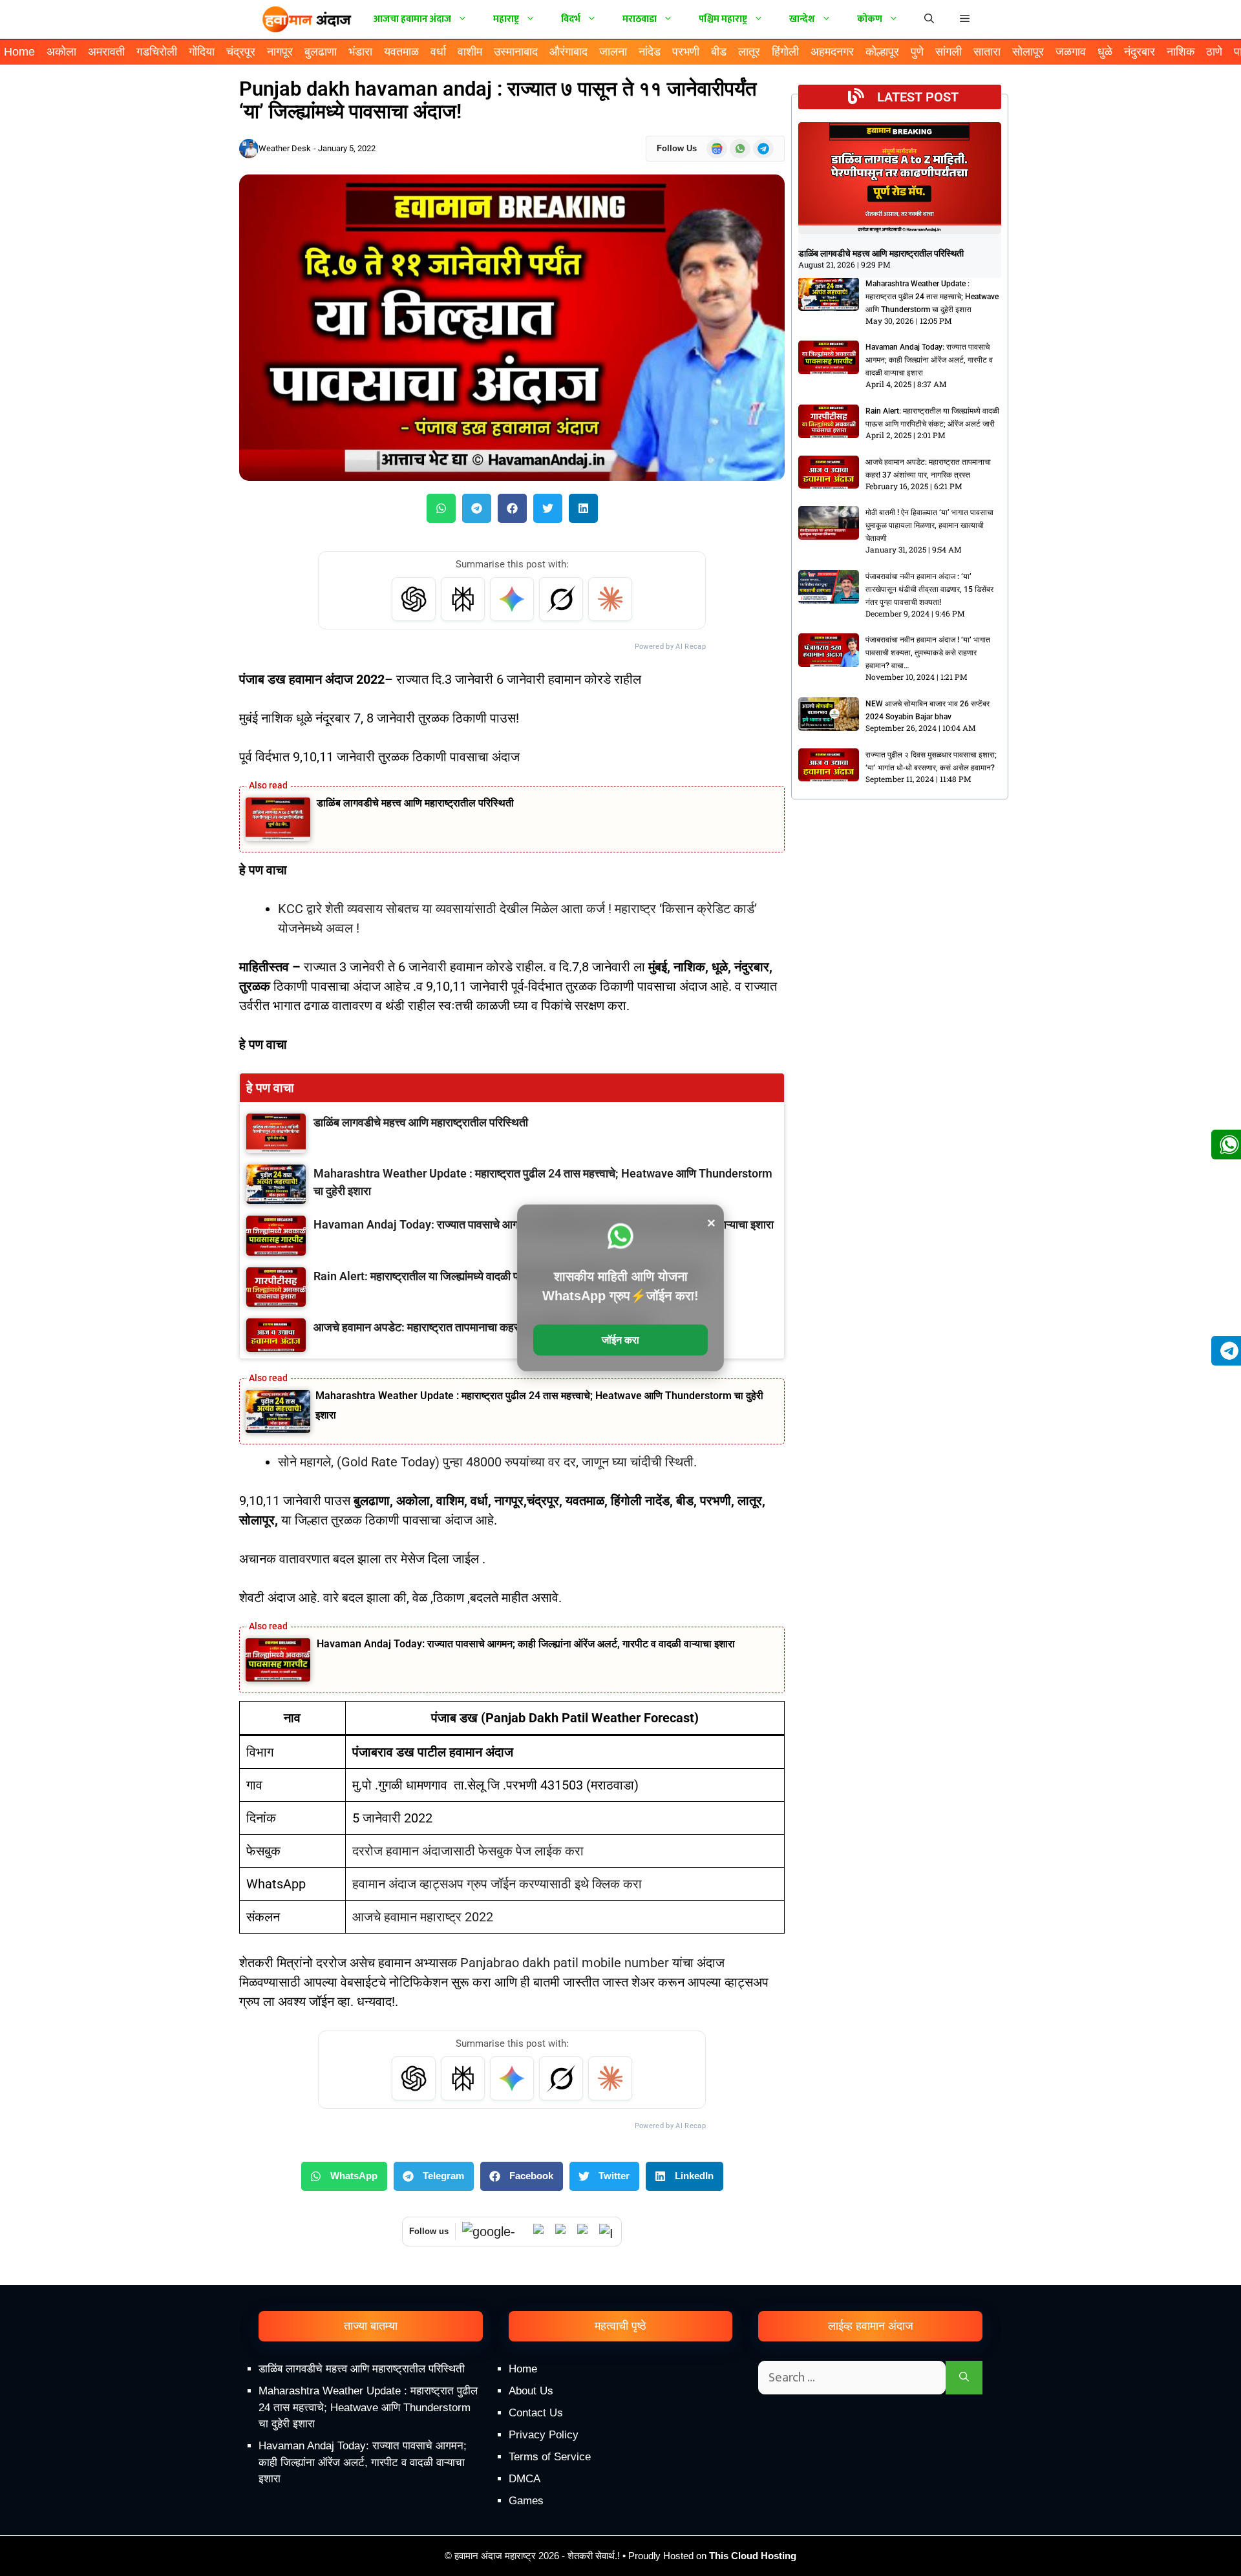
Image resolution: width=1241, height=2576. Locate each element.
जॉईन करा (620, 1340)
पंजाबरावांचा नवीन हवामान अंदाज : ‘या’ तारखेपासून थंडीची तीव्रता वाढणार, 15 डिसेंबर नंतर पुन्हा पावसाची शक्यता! (929, 589)
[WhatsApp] (541, 2232)
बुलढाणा (321, 52)
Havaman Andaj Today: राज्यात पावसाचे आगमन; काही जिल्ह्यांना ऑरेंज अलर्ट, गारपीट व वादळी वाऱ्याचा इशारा (526, 1644)
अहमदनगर (832, 52)
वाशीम (470, 52)
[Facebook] (585, 2232)
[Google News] (494, 2232)
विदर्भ (571, 19)
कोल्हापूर (882, 52)
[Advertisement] (620, 2466)
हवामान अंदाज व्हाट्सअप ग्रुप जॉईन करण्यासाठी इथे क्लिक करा (497, 1884)
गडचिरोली (157, 52)
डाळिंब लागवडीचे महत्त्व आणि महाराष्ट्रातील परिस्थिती (415, 803)
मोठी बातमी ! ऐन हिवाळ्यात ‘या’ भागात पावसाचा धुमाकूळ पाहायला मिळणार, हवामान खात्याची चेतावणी (929, 525)
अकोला (61, 52)
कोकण (870, 19)
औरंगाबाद (568, 52)
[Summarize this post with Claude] (610, 599)
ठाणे (1214, 52)
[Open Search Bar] (929, 19)
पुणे (917, 52)
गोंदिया (202, 52)
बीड (719, 52)
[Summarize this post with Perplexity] (463, 599)
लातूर (749, 52)
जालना (613, 52)
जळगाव (1071, 52)
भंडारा (360, 52)
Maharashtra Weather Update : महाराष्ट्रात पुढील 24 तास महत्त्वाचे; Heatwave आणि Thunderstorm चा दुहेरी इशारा (932, 297)
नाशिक (1181, 52)
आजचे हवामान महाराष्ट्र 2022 (423, 1917)
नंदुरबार (1140, 52)
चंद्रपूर (241, 52)
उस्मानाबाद (516, 52)
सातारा (987, 52)
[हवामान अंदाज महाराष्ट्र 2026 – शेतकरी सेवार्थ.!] (307, 19)
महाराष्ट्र (506, 19)
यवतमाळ (401, 52)
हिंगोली (785, 52)
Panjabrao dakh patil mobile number (565, 1963)
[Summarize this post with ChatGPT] (414, 599)
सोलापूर (1028, 52)
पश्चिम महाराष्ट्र (723, 19)
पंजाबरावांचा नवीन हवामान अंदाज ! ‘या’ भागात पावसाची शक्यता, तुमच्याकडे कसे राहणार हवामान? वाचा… (928, 653)
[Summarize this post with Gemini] (512, 599)
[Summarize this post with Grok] (561, 599)
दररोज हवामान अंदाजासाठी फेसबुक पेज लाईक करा (468, 1851)
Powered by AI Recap (670, 647)
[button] (965, 19)
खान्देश (802, 19)
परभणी (686, 52)
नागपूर (280, 52)
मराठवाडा (640, 19)
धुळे (1105, 52)
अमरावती (106, 52)
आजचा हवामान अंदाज (412, 19)
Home (19, 52)
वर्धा (438, 52)
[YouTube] (563, 2232)
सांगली (949, 52)
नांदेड (650, 52)
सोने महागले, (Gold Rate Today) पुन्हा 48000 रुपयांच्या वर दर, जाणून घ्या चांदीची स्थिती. (487, 1462)
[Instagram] (607, 2232)
